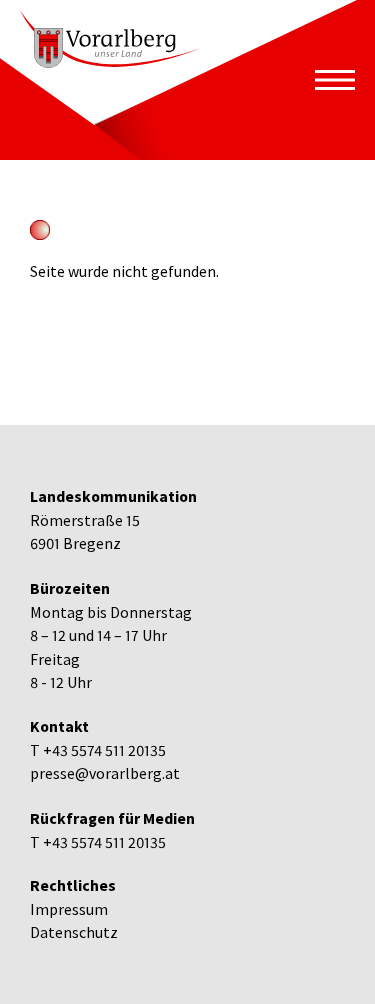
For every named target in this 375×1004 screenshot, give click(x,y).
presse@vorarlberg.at (105, 773)
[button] (335, 80)
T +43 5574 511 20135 (98, 750)
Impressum (69, 909)
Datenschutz (74, 932)
